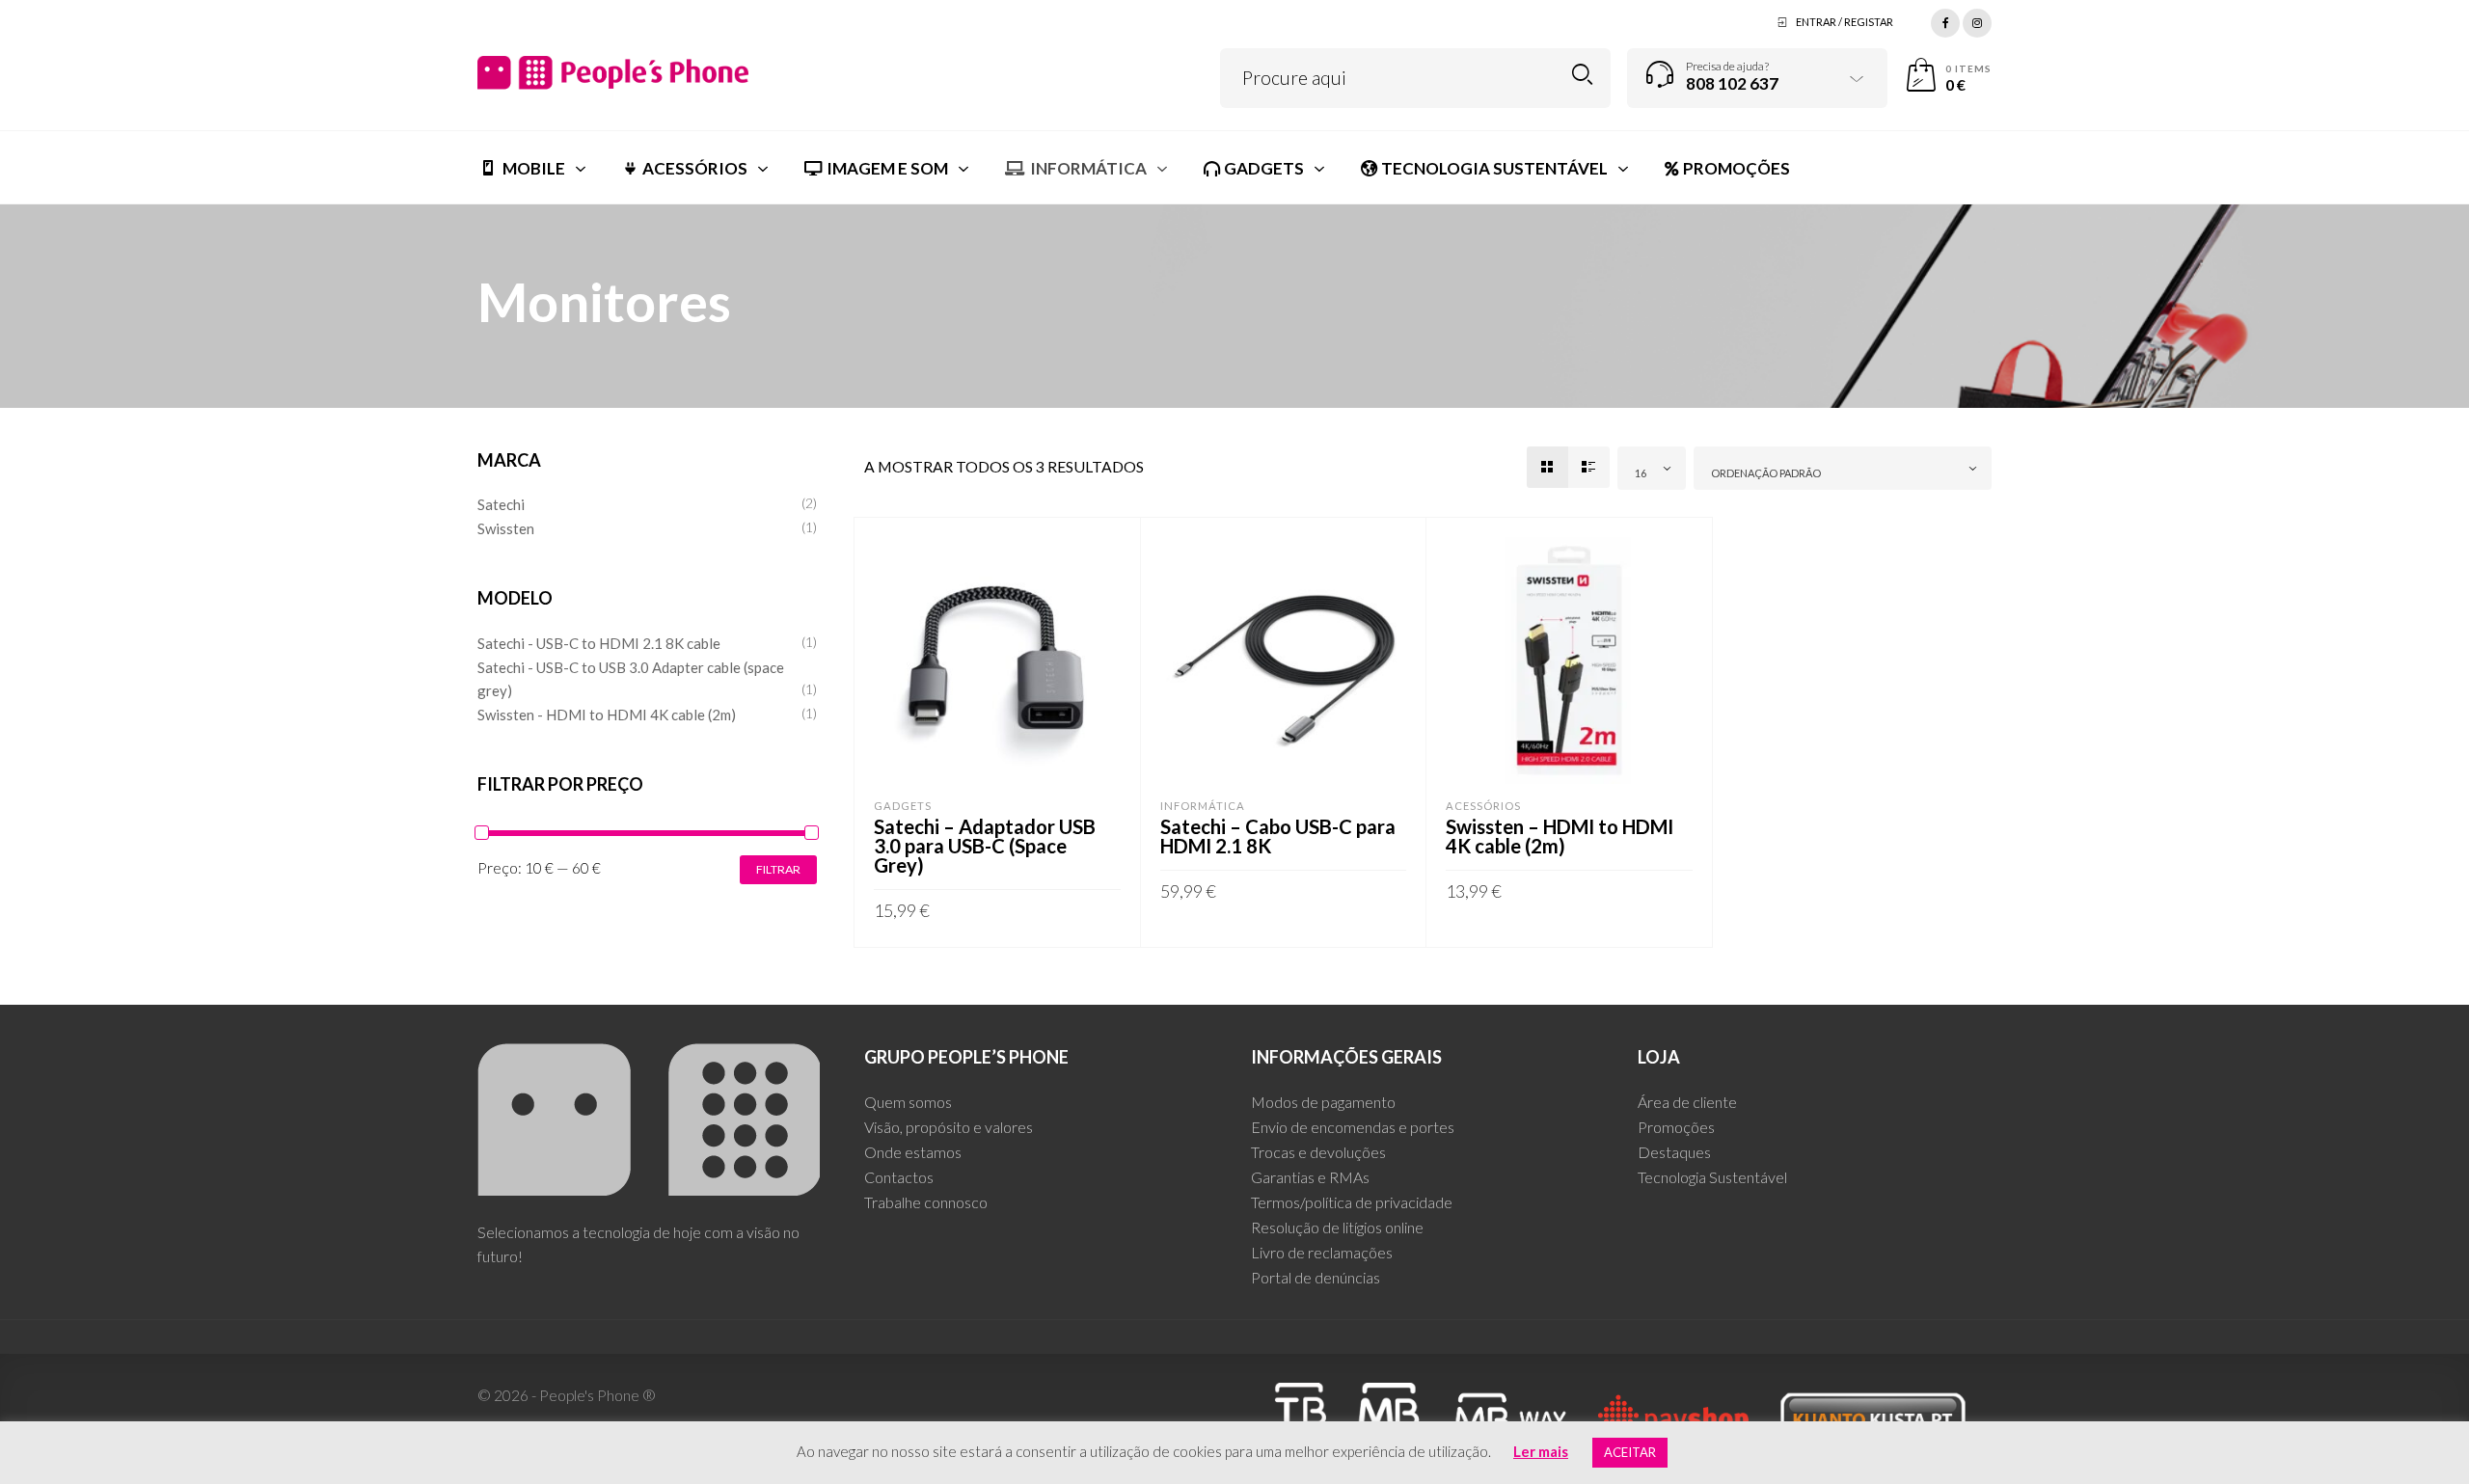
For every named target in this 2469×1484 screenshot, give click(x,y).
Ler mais (1541, 1451)
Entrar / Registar (1845, 22)
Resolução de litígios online (1337, 1227)
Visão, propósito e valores (949, 1127)
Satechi (501, 504)
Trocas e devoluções (1318, 1152)
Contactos (899, 1177)
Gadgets (903, 806)
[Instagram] (1977, 20)
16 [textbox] (1641, 473)
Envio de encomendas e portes (1353, 1127)
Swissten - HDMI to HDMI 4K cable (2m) (607, 715)
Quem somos (908, 1102)
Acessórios (1483, 806)
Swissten (506, 528)
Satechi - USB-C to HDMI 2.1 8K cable (599, 643)
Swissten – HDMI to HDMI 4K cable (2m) (1560, 836)
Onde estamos (913, 1152)
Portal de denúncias (1316, 1277)
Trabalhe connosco (926, 1202)
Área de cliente (1687, 1102)
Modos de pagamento (1323, 1102)
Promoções (1676, 1127)
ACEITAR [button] (1630, 1452)
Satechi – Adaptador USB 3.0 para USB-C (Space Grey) (985, 846)
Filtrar (778, 869)
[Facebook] (1945, 20)
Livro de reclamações (1322, 1252)
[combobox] (1652, 468)
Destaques (1674, 1152)
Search (1582, 75)
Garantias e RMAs (1310, 1177)
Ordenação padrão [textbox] (1766, 473)
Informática (1203, 806)
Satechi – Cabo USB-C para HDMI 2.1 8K (1278, 836)
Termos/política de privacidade (1352, 1202)
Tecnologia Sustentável (1712, 1177)
